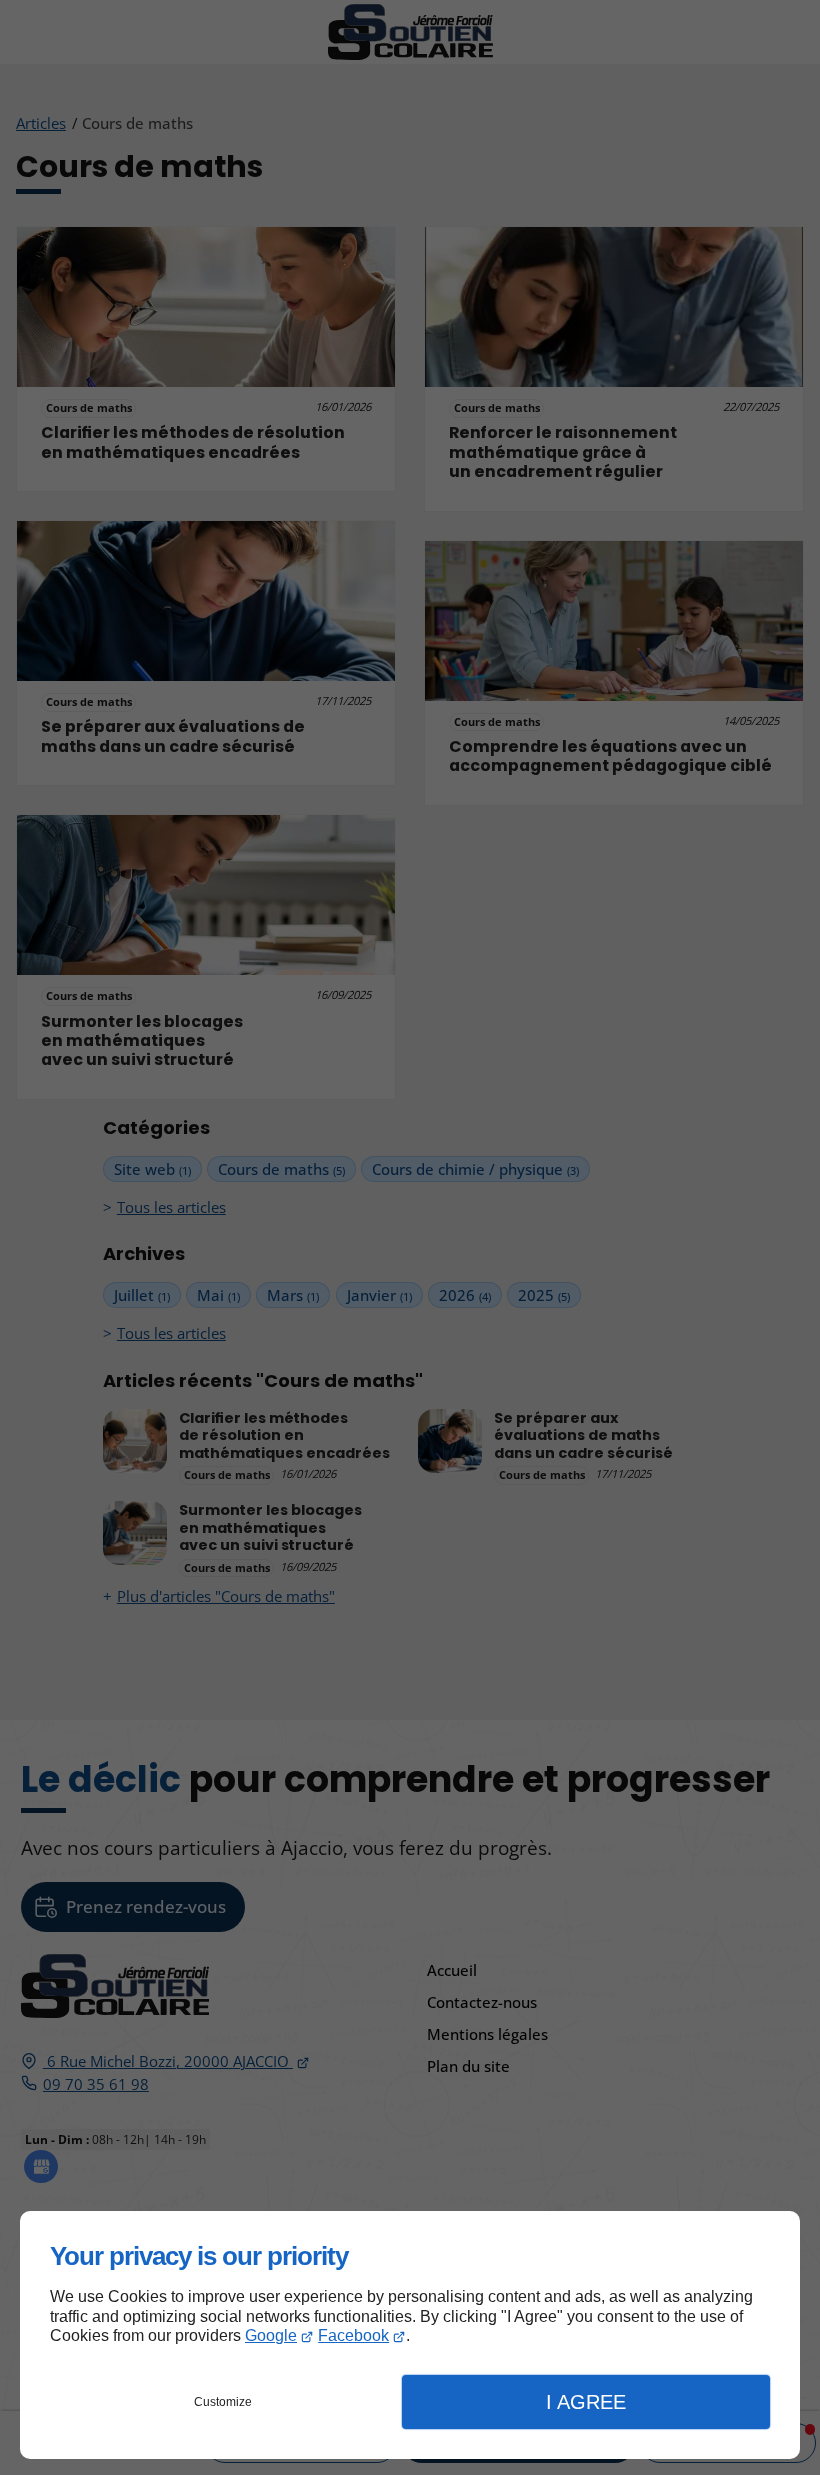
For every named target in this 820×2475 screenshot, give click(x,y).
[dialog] (410, 2335)
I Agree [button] (586, 2402)
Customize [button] (223, 2402)
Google (271, 2335)
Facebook (353, 2335)
